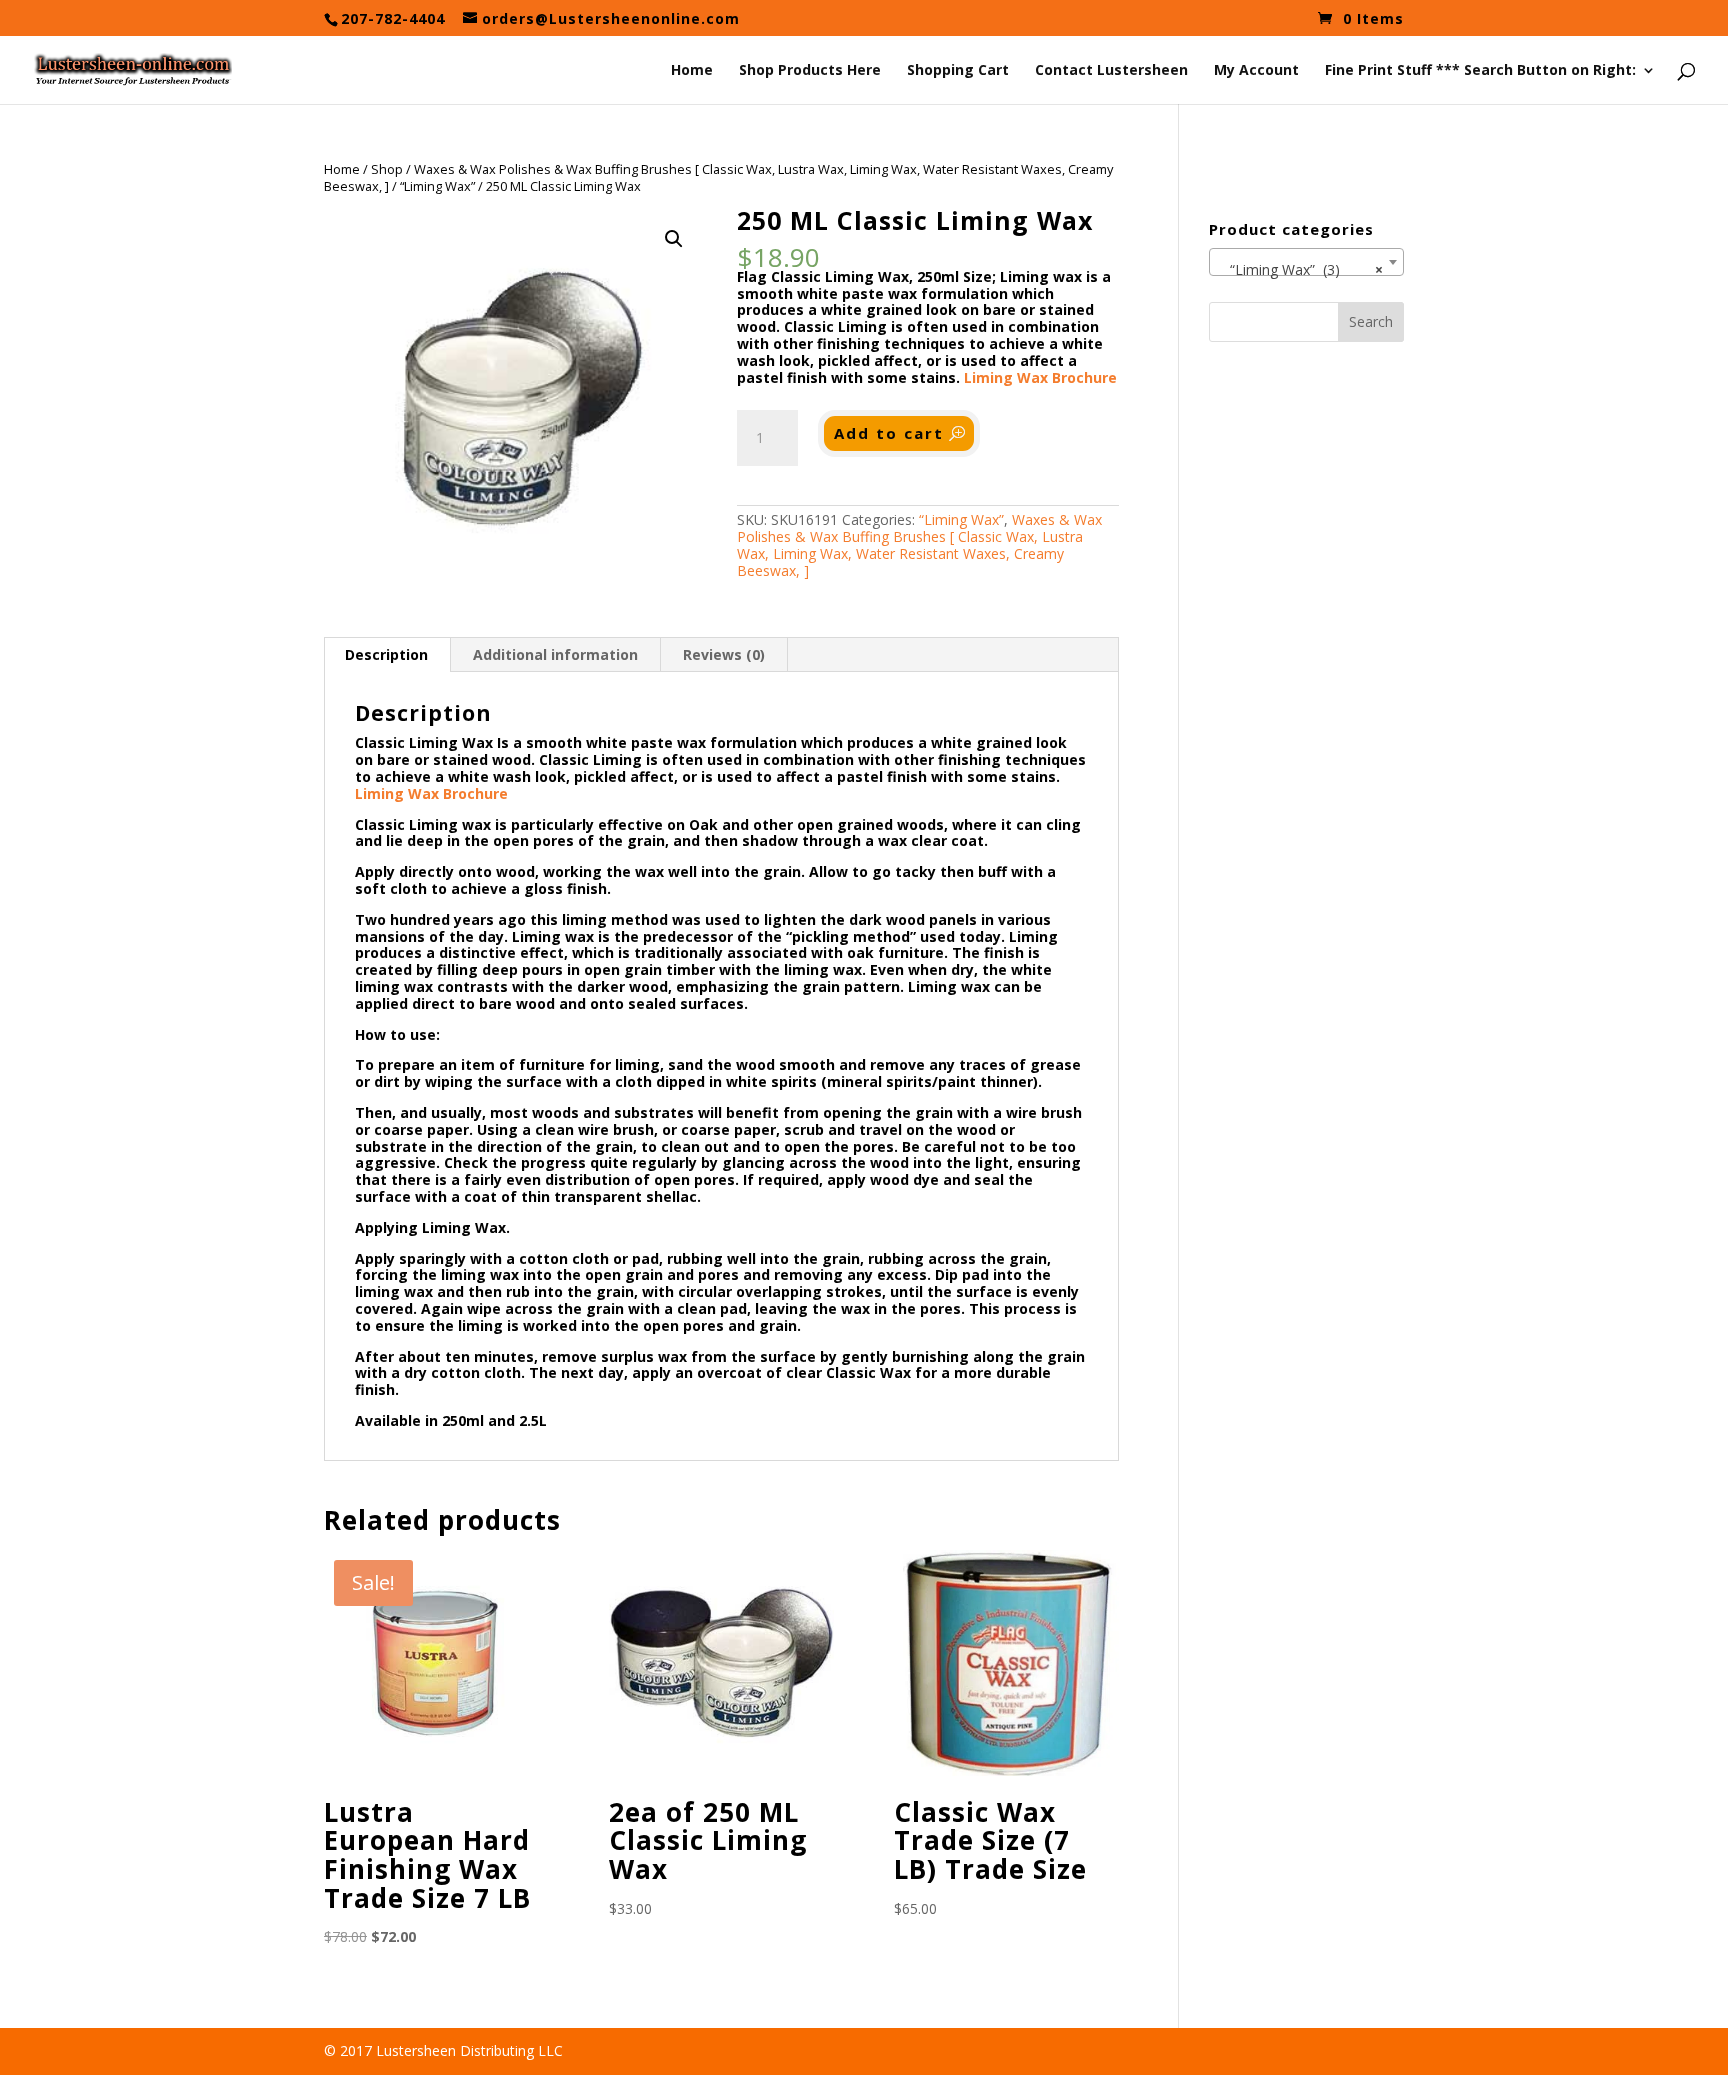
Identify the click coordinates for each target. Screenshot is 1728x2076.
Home (692, 71)
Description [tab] (386, 654)
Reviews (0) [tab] (724, 654)
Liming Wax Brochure (1040, 377)
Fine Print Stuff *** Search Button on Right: (1480, 71)
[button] (674, 239)
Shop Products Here (810, 71)
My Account (1256, 71)
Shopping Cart (958, 71)
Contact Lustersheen (1111, 71)
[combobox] (1306, 262)
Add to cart (889, 433)
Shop (387, 169)
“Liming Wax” (437, 186)
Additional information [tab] (555, 654)
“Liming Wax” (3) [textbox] (1300, 269)
